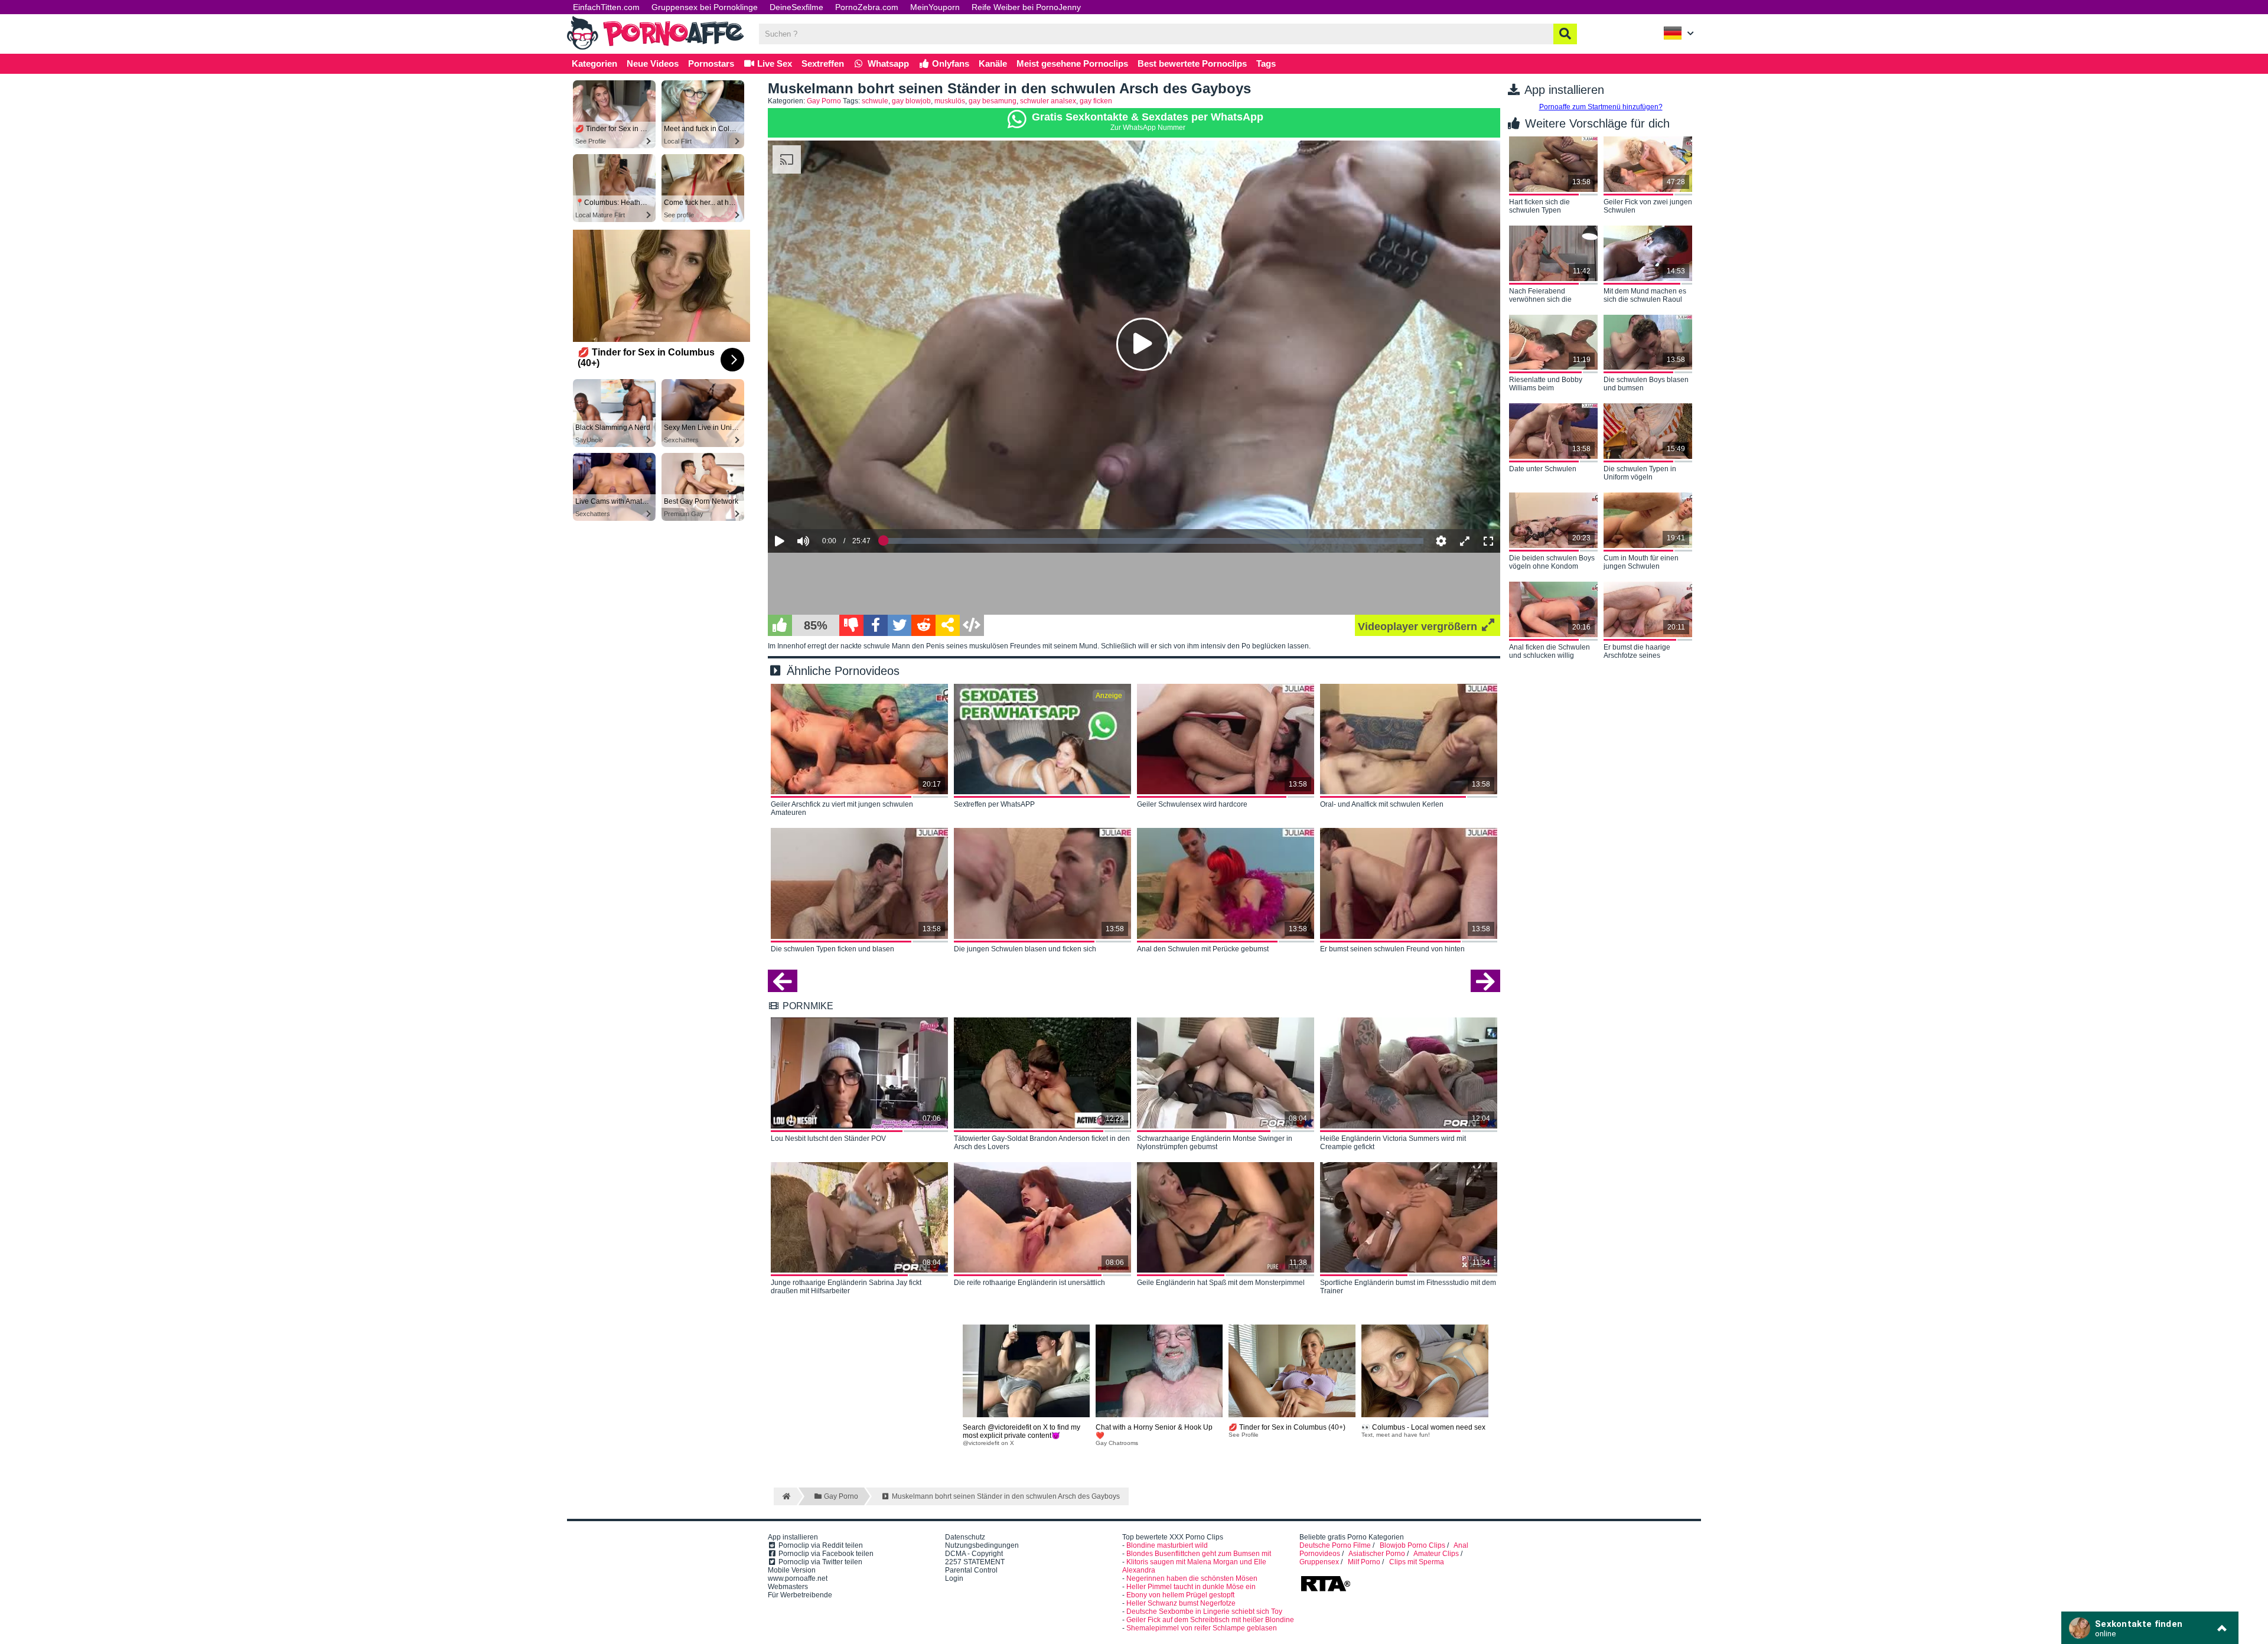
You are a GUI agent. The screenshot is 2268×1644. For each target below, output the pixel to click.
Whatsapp (887, 63)
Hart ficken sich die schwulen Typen (1539, 206)
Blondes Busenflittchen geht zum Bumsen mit (1199, 1554)
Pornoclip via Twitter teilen (819, 1562)
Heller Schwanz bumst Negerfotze (1181, 1603)
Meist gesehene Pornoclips (1072, 63)
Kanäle (993, 63)
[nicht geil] (851, 625)
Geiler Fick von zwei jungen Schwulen (1648, 206)
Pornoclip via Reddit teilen (820, 1545)
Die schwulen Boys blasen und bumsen (1646, 384)
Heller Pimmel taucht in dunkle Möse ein (1191, 1587)
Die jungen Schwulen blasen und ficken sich (1025, 949)
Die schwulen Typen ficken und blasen (832, 949)
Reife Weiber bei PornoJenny (1026, 7)
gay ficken (1096, 101)
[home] (785, 1496)
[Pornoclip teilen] (948, 625)
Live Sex (773, 63)
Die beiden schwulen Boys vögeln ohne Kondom (1552, 562)
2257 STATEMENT (975, 1562)
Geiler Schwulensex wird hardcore (1192, 804)
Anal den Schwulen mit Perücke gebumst (1203, 949)
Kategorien (594, 63)
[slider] (824, 504)
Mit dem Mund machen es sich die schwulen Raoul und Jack (1645, 296)
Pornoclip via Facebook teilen (825, 1554)
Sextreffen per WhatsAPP (994, 804)
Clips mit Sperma (1417, 1562)
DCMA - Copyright (974, 1554)
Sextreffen (823, 63)
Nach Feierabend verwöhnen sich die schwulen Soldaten (1540, 296)
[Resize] (1465, 541)
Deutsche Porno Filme (1335, 1545)
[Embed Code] (972, 625)
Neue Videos (653, 63)
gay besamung (993, 101)
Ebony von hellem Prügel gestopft (1180, 1595)
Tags (1266, 63)
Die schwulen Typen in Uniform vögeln (1640, 473)
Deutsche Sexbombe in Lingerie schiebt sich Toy (1204, 1612)
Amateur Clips (1436, 1554)
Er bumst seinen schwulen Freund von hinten (1392, 949)
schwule (875, 101)
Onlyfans (949, 63)
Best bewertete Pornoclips (1192, 63)
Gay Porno (824, 101)
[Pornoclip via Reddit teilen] (923, 625)
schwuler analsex (1048, 101)
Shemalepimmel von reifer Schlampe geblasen (1202, 1628)
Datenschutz (965, 1537)
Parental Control (971, 1570)
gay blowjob (911, 101)
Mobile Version (792, 1570)
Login (954, 1578)
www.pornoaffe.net (798, 1578)
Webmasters (788, 1587)
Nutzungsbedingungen (982, 1545)
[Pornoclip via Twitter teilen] (900, 625)
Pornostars (711, 63)
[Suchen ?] (1565, 34)
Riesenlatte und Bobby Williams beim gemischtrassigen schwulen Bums (1546, 384)
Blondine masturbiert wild (1167, 1545)
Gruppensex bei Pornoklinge (705, 7)
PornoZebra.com (867, 7)
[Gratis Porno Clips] (656, 48)
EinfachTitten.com (606, 7)
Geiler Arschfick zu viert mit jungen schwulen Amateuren (842, 808)
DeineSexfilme (796, 7)
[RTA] (1325, 1590)
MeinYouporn (935, 7)
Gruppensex (1319, 1562)
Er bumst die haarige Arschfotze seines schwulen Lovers (1637, 652)
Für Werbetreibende (800, 1595)
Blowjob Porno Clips (1412, 1545)
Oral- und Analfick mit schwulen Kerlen (1382, 804)
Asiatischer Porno (1377, 1554)
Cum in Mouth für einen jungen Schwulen (1641, 562)
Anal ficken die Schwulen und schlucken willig (1550, 651)
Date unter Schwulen (1543, 469)
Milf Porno (1364, 1562)
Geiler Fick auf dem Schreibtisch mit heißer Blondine (1210, 1620)
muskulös (950, 101)
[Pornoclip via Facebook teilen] (876, 625)
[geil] (780, 625)
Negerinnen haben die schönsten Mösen (1192, 1578)
